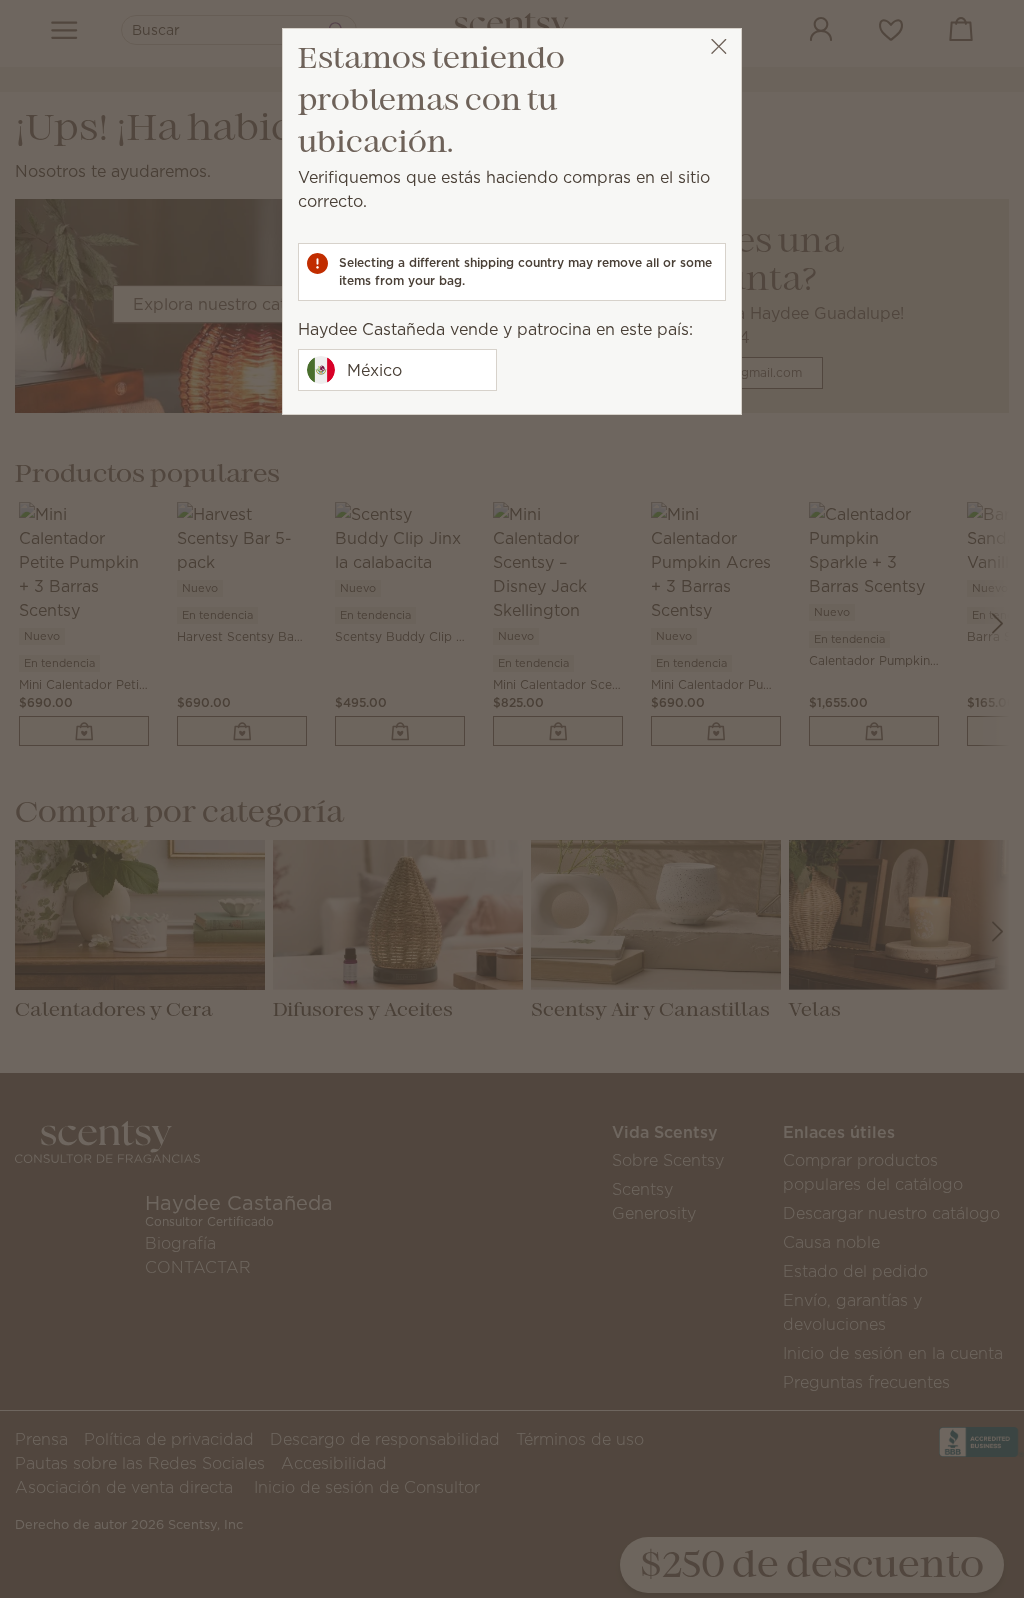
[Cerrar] (718, 46)
